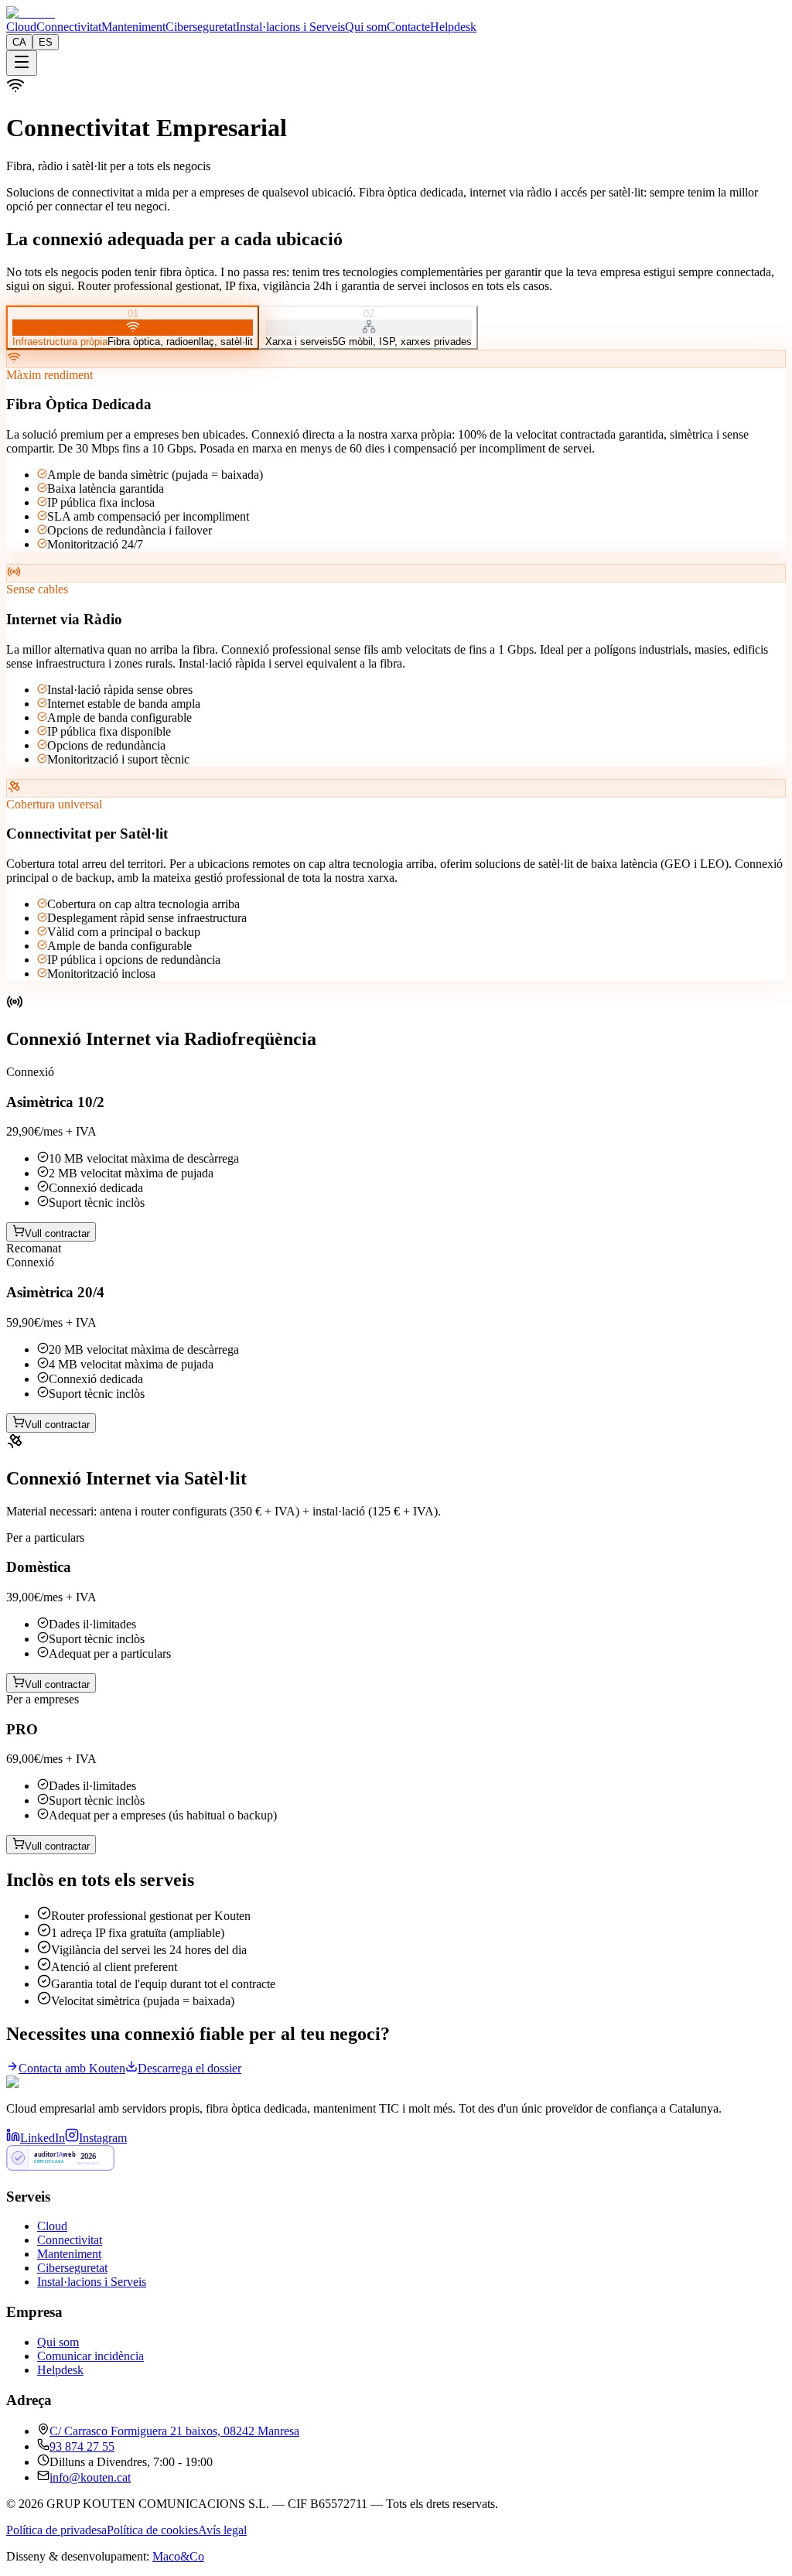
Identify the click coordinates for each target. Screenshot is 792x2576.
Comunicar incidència (90, 2356)
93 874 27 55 (82, 2446)
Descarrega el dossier (189, 2068)
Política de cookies (152, 2530)
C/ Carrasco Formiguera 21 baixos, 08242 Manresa (174, 2431)
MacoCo (178, 2556)
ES (46, 42)
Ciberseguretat (201, 27)
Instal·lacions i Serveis (290, 27)
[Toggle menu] (22, 63)
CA (19, 42)
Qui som (366, 27)
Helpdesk (453, 27)
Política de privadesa (56, 2530)
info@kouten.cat (90, 2477)
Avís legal (222, 2530)
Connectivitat (69, 27)
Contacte (408, 27)
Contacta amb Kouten (72, 2068)
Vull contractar (57, 1233)
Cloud (21, 27)
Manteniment (133, 27)
